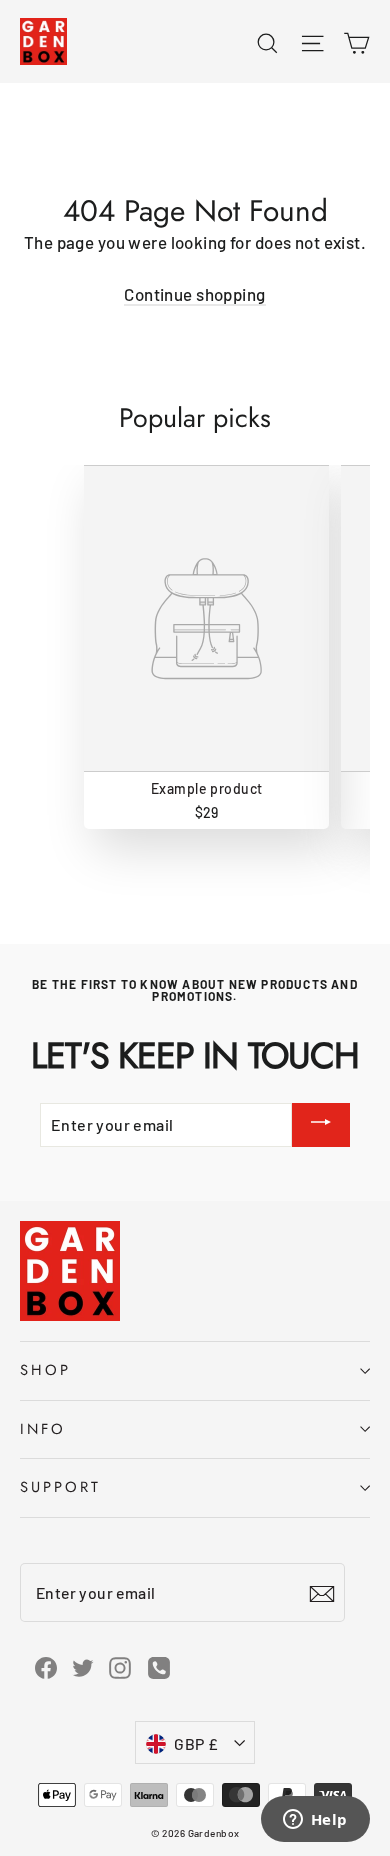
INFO (43, 1429)
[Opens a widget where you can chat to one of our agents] (315, 1821)
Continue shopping (194, 294)
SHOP (45, 1370)
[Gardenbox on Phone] (159, 1666)
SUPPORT (60, 1487)
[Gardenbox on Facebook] (46, 1665)
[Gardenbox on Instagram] (120, 1665)
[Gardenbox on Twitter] (83, 1665)
